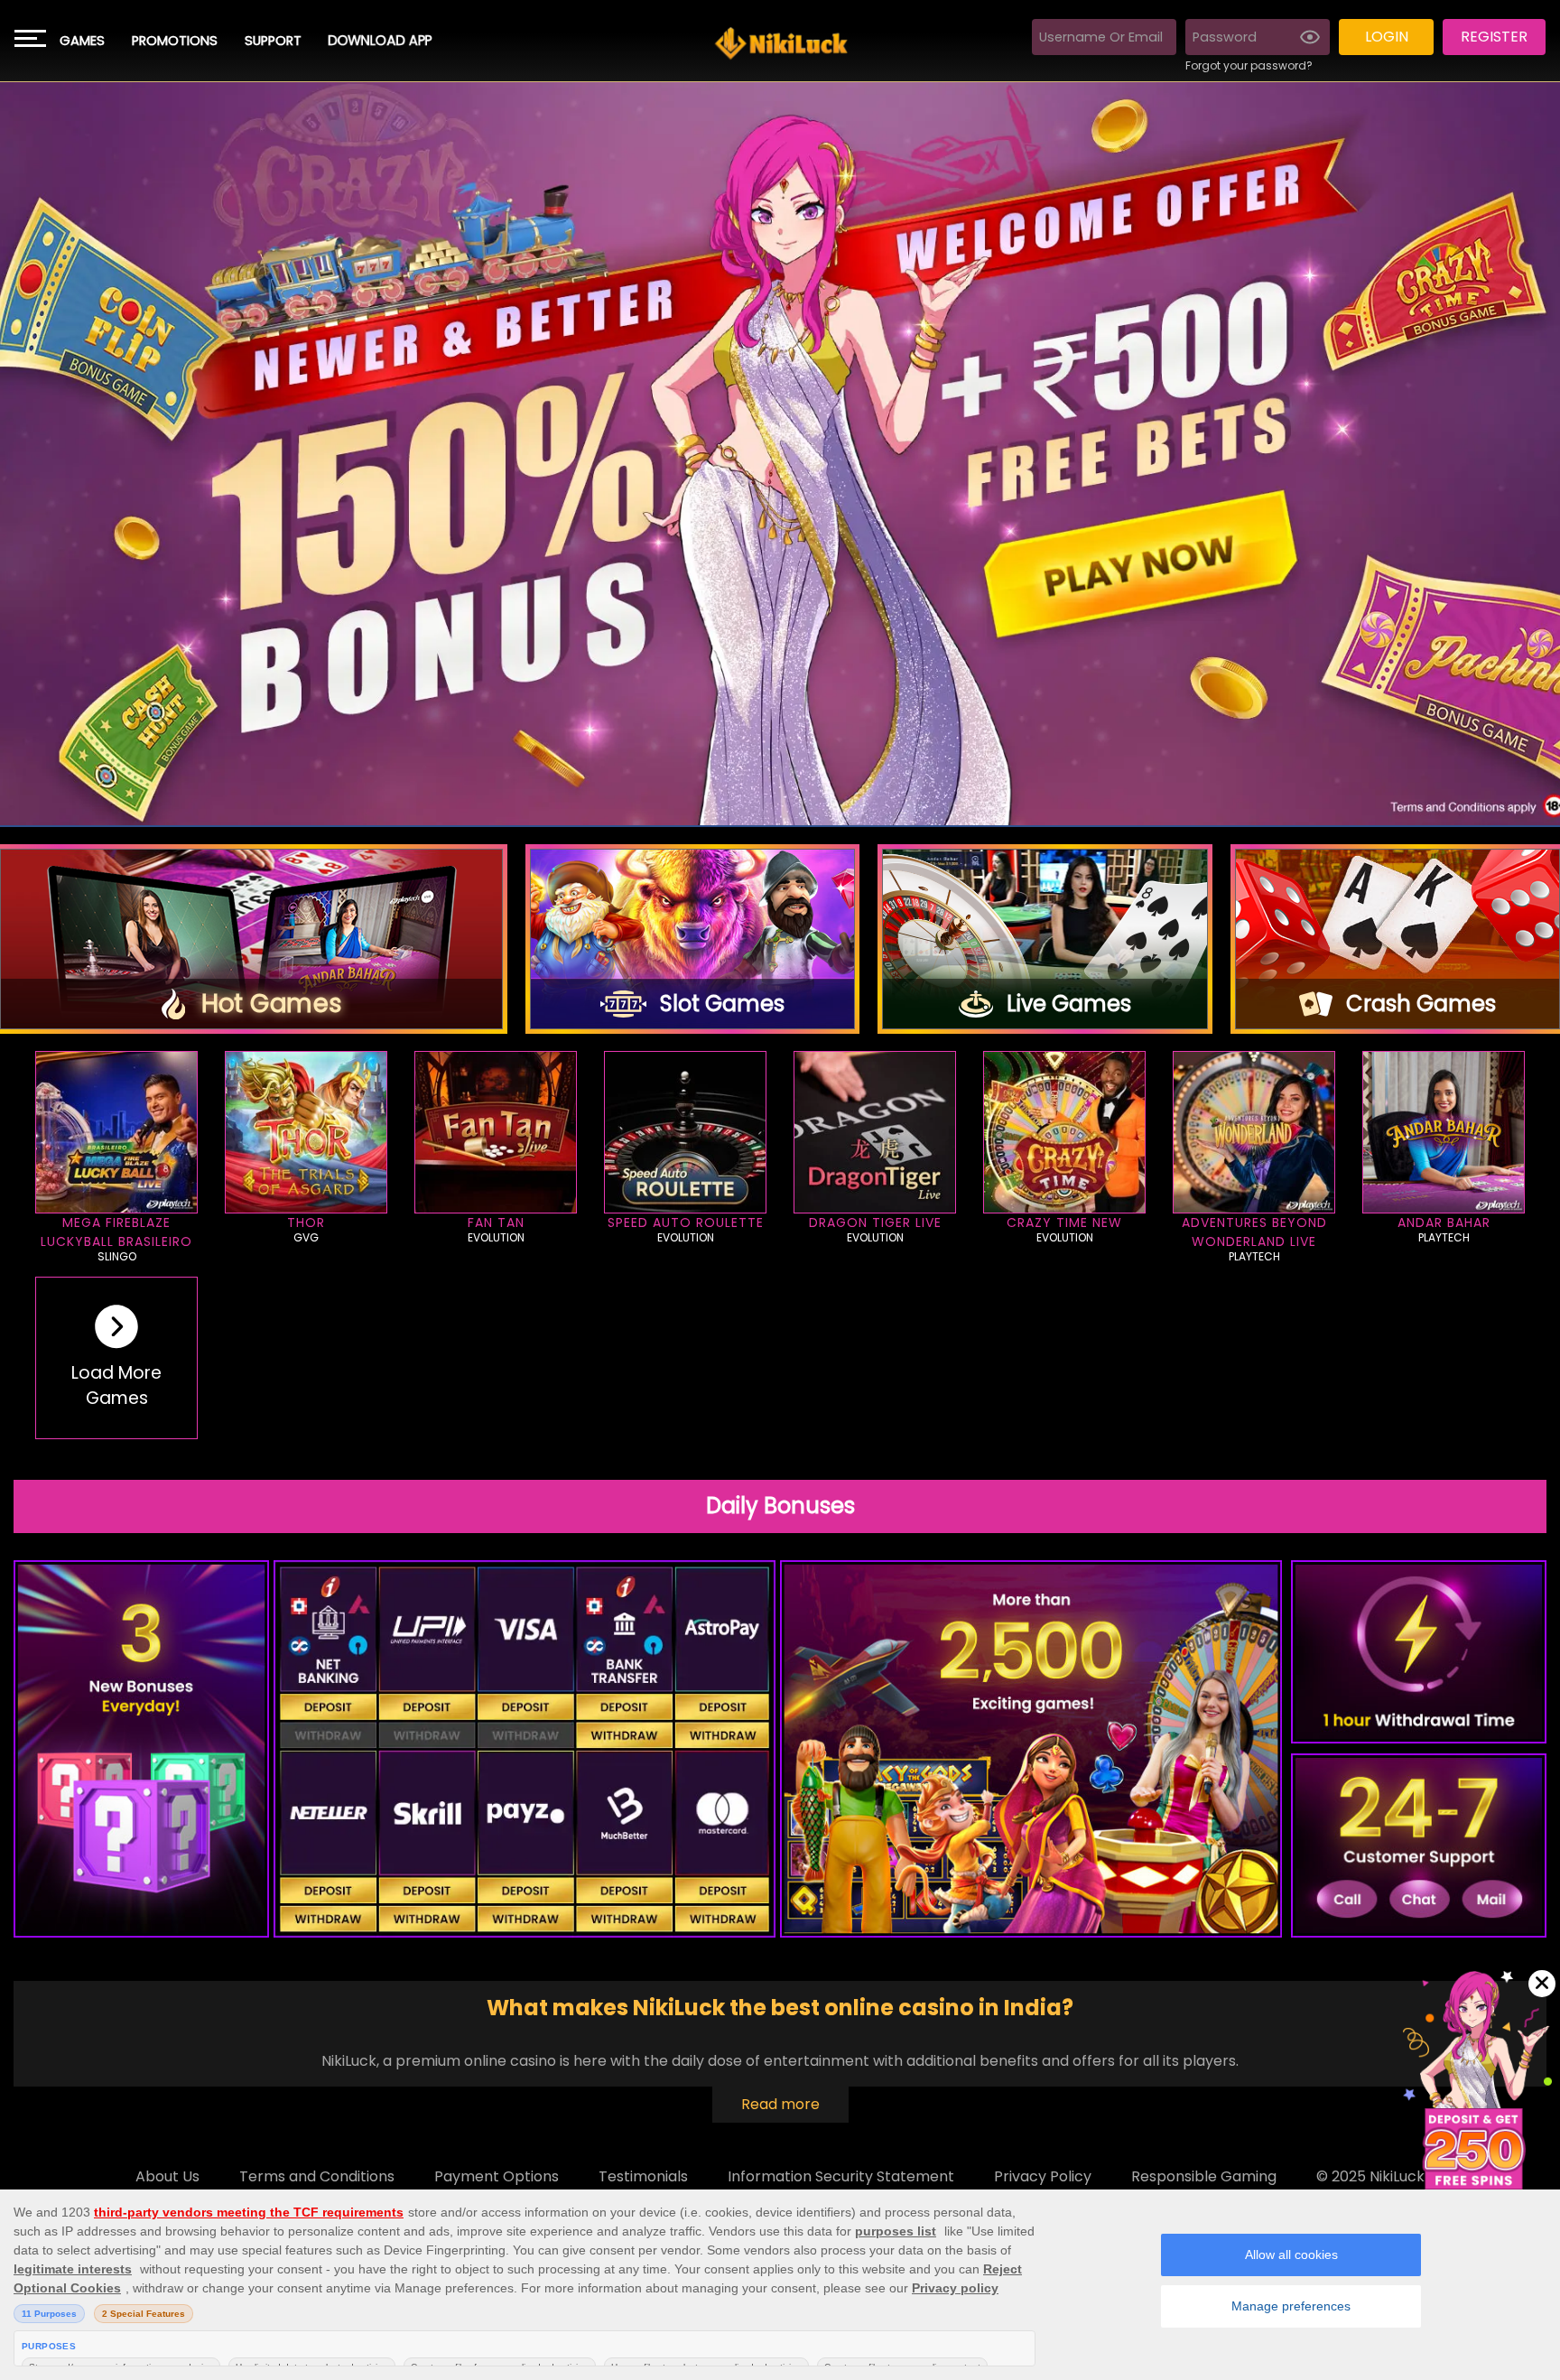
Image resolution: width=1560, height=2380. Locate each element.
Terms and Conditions (317, 2176)
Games (82, 41)
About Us (167, 2176)
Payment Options (497, 2176)
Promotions (175, 41)
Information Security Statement (841, 2176)
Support (273, 41)
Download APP (380, 41)
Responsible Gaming (1204, 2176)
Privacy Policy (1043, 2176)
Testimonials (643, 2176)
